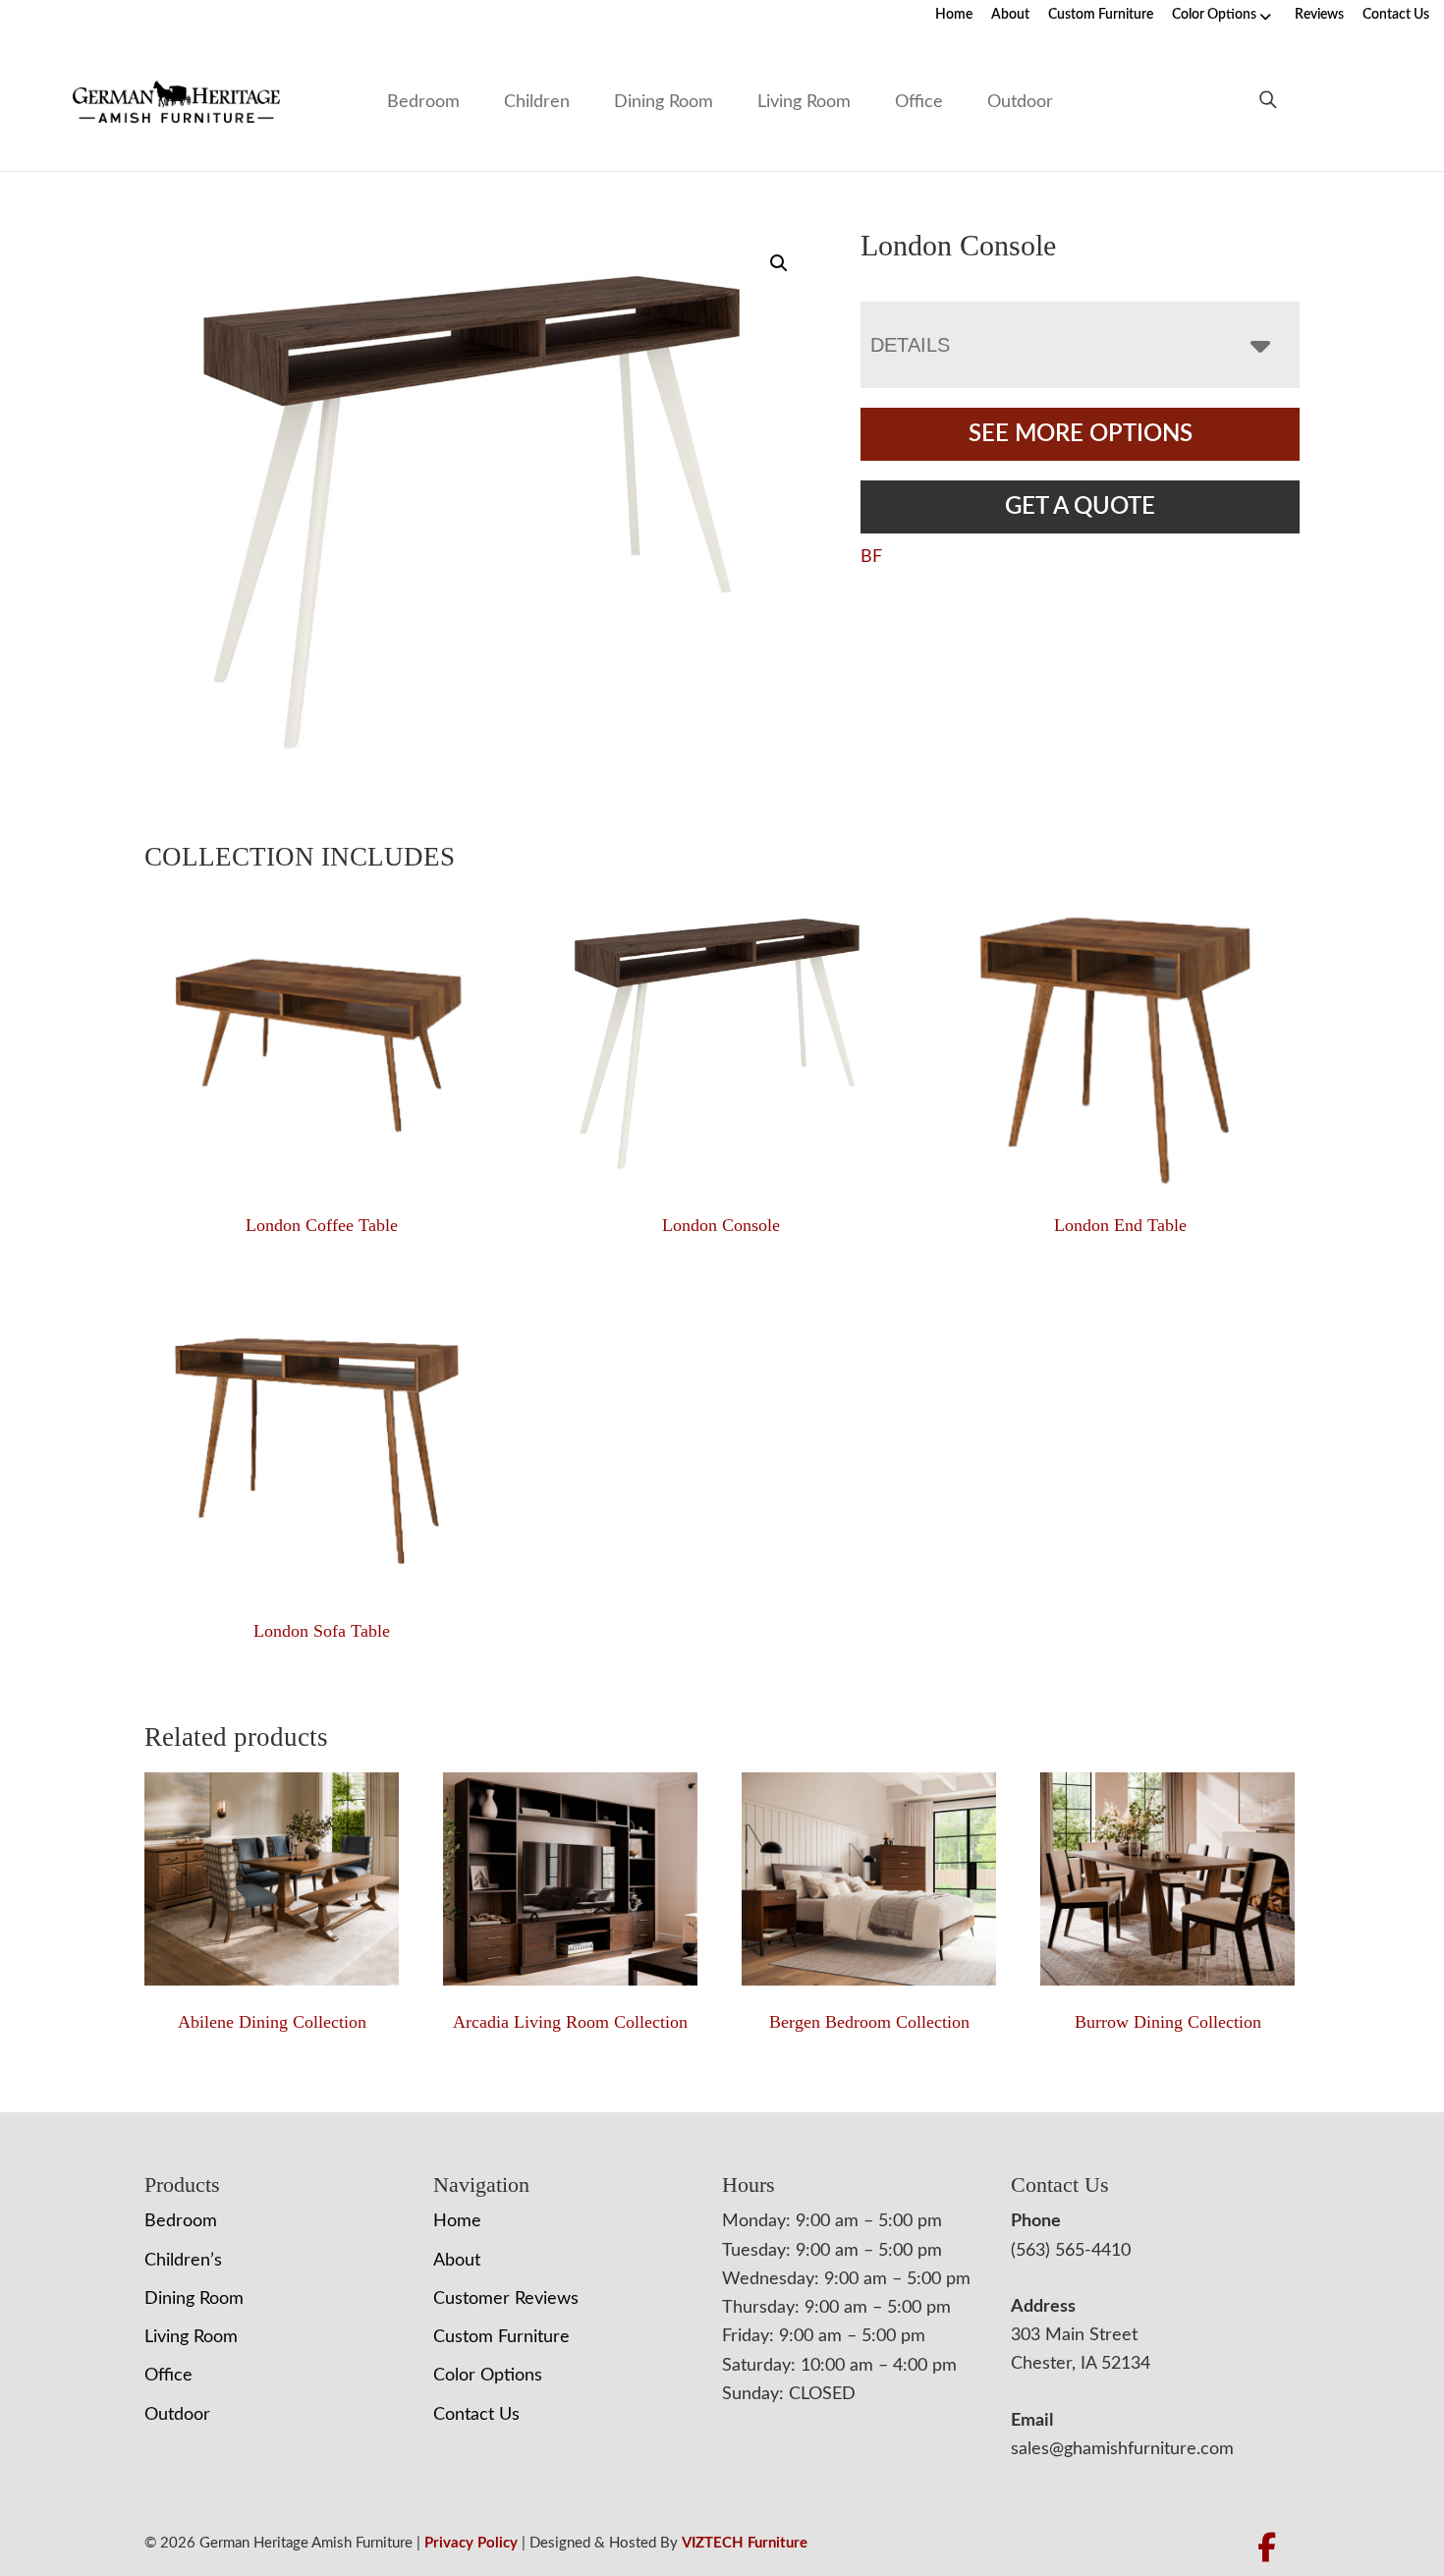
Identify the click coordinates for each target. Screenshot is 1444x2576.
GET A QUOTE (1080, 507)
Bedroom (423, 102)
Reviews (1319, 15)
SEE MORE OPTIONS (1081, 434)
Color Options (1214, 15)
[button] (779, 263)
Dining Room (664, 102)
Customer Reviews (506, 2299)
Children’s (183, 2261)
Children (537, 102)
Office (919, 102)
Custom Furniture (1101, 15)
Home (954, 15)
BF (871, 557)
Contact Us (1396, 15)
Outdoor (1020, 102)
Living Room (804, 102)
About (1010, 15)
